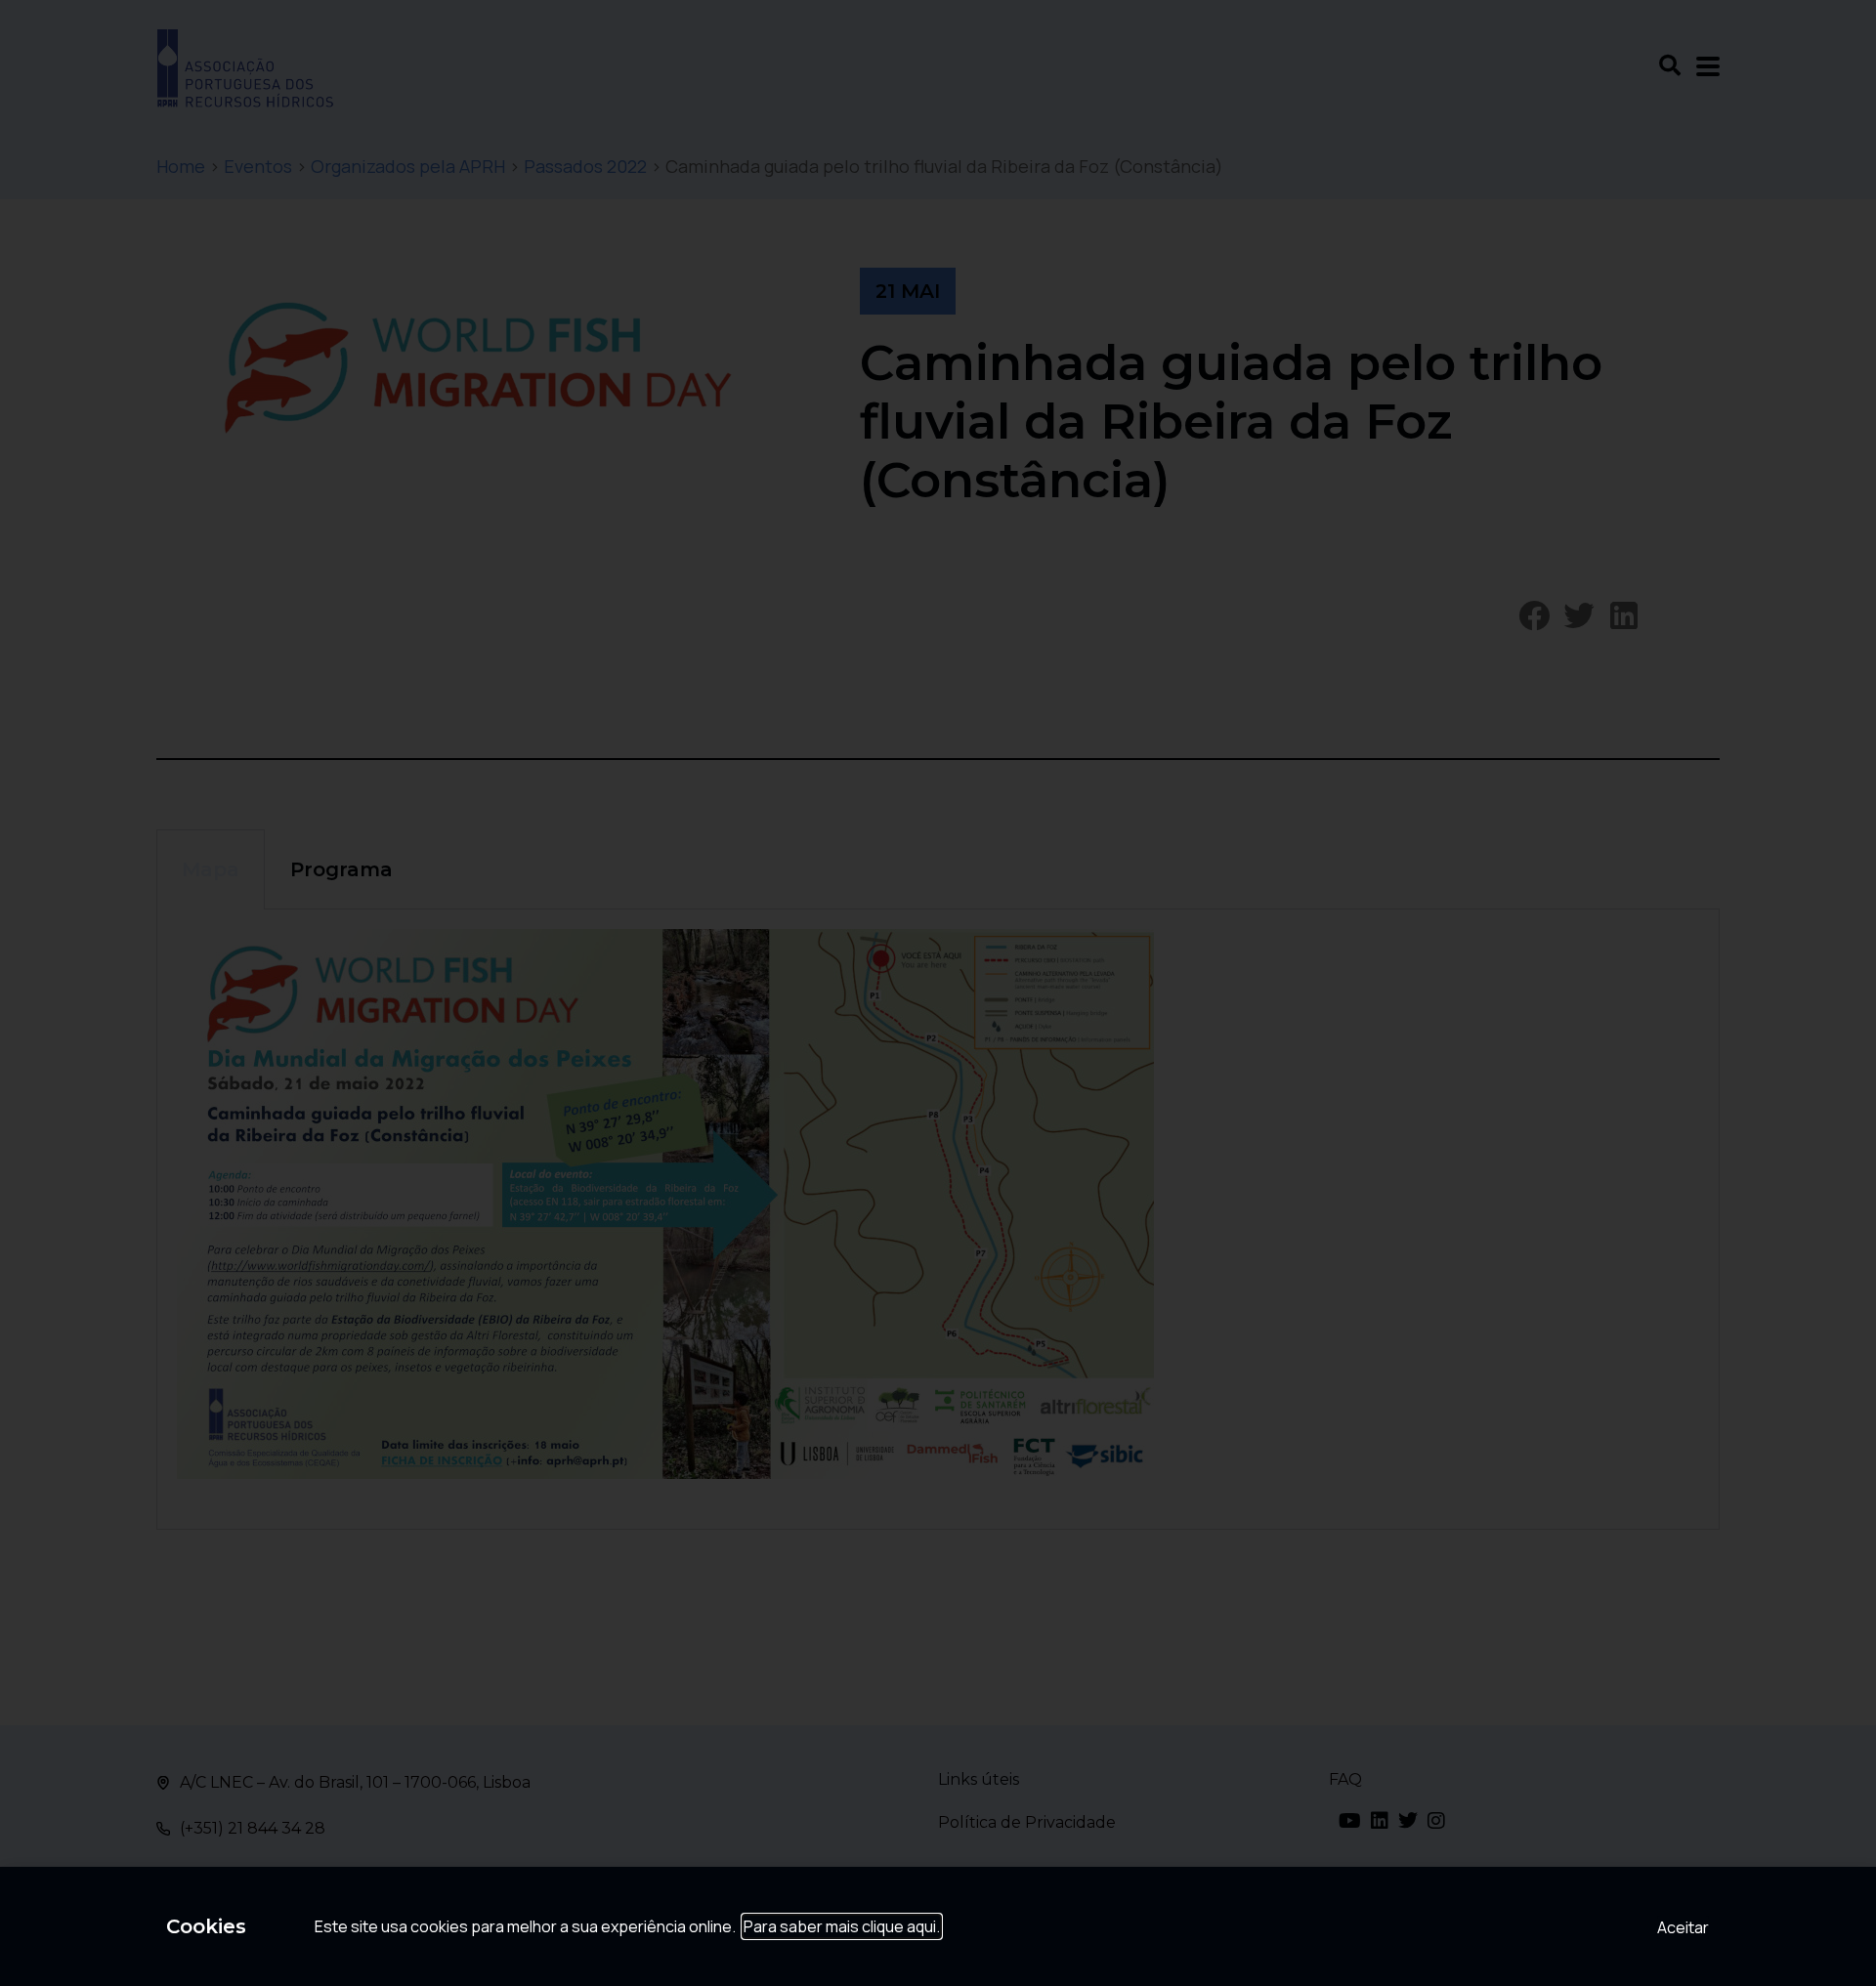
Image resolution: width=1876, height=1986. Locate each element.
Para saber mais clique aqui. (842, 1926)
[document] (938, 993)
